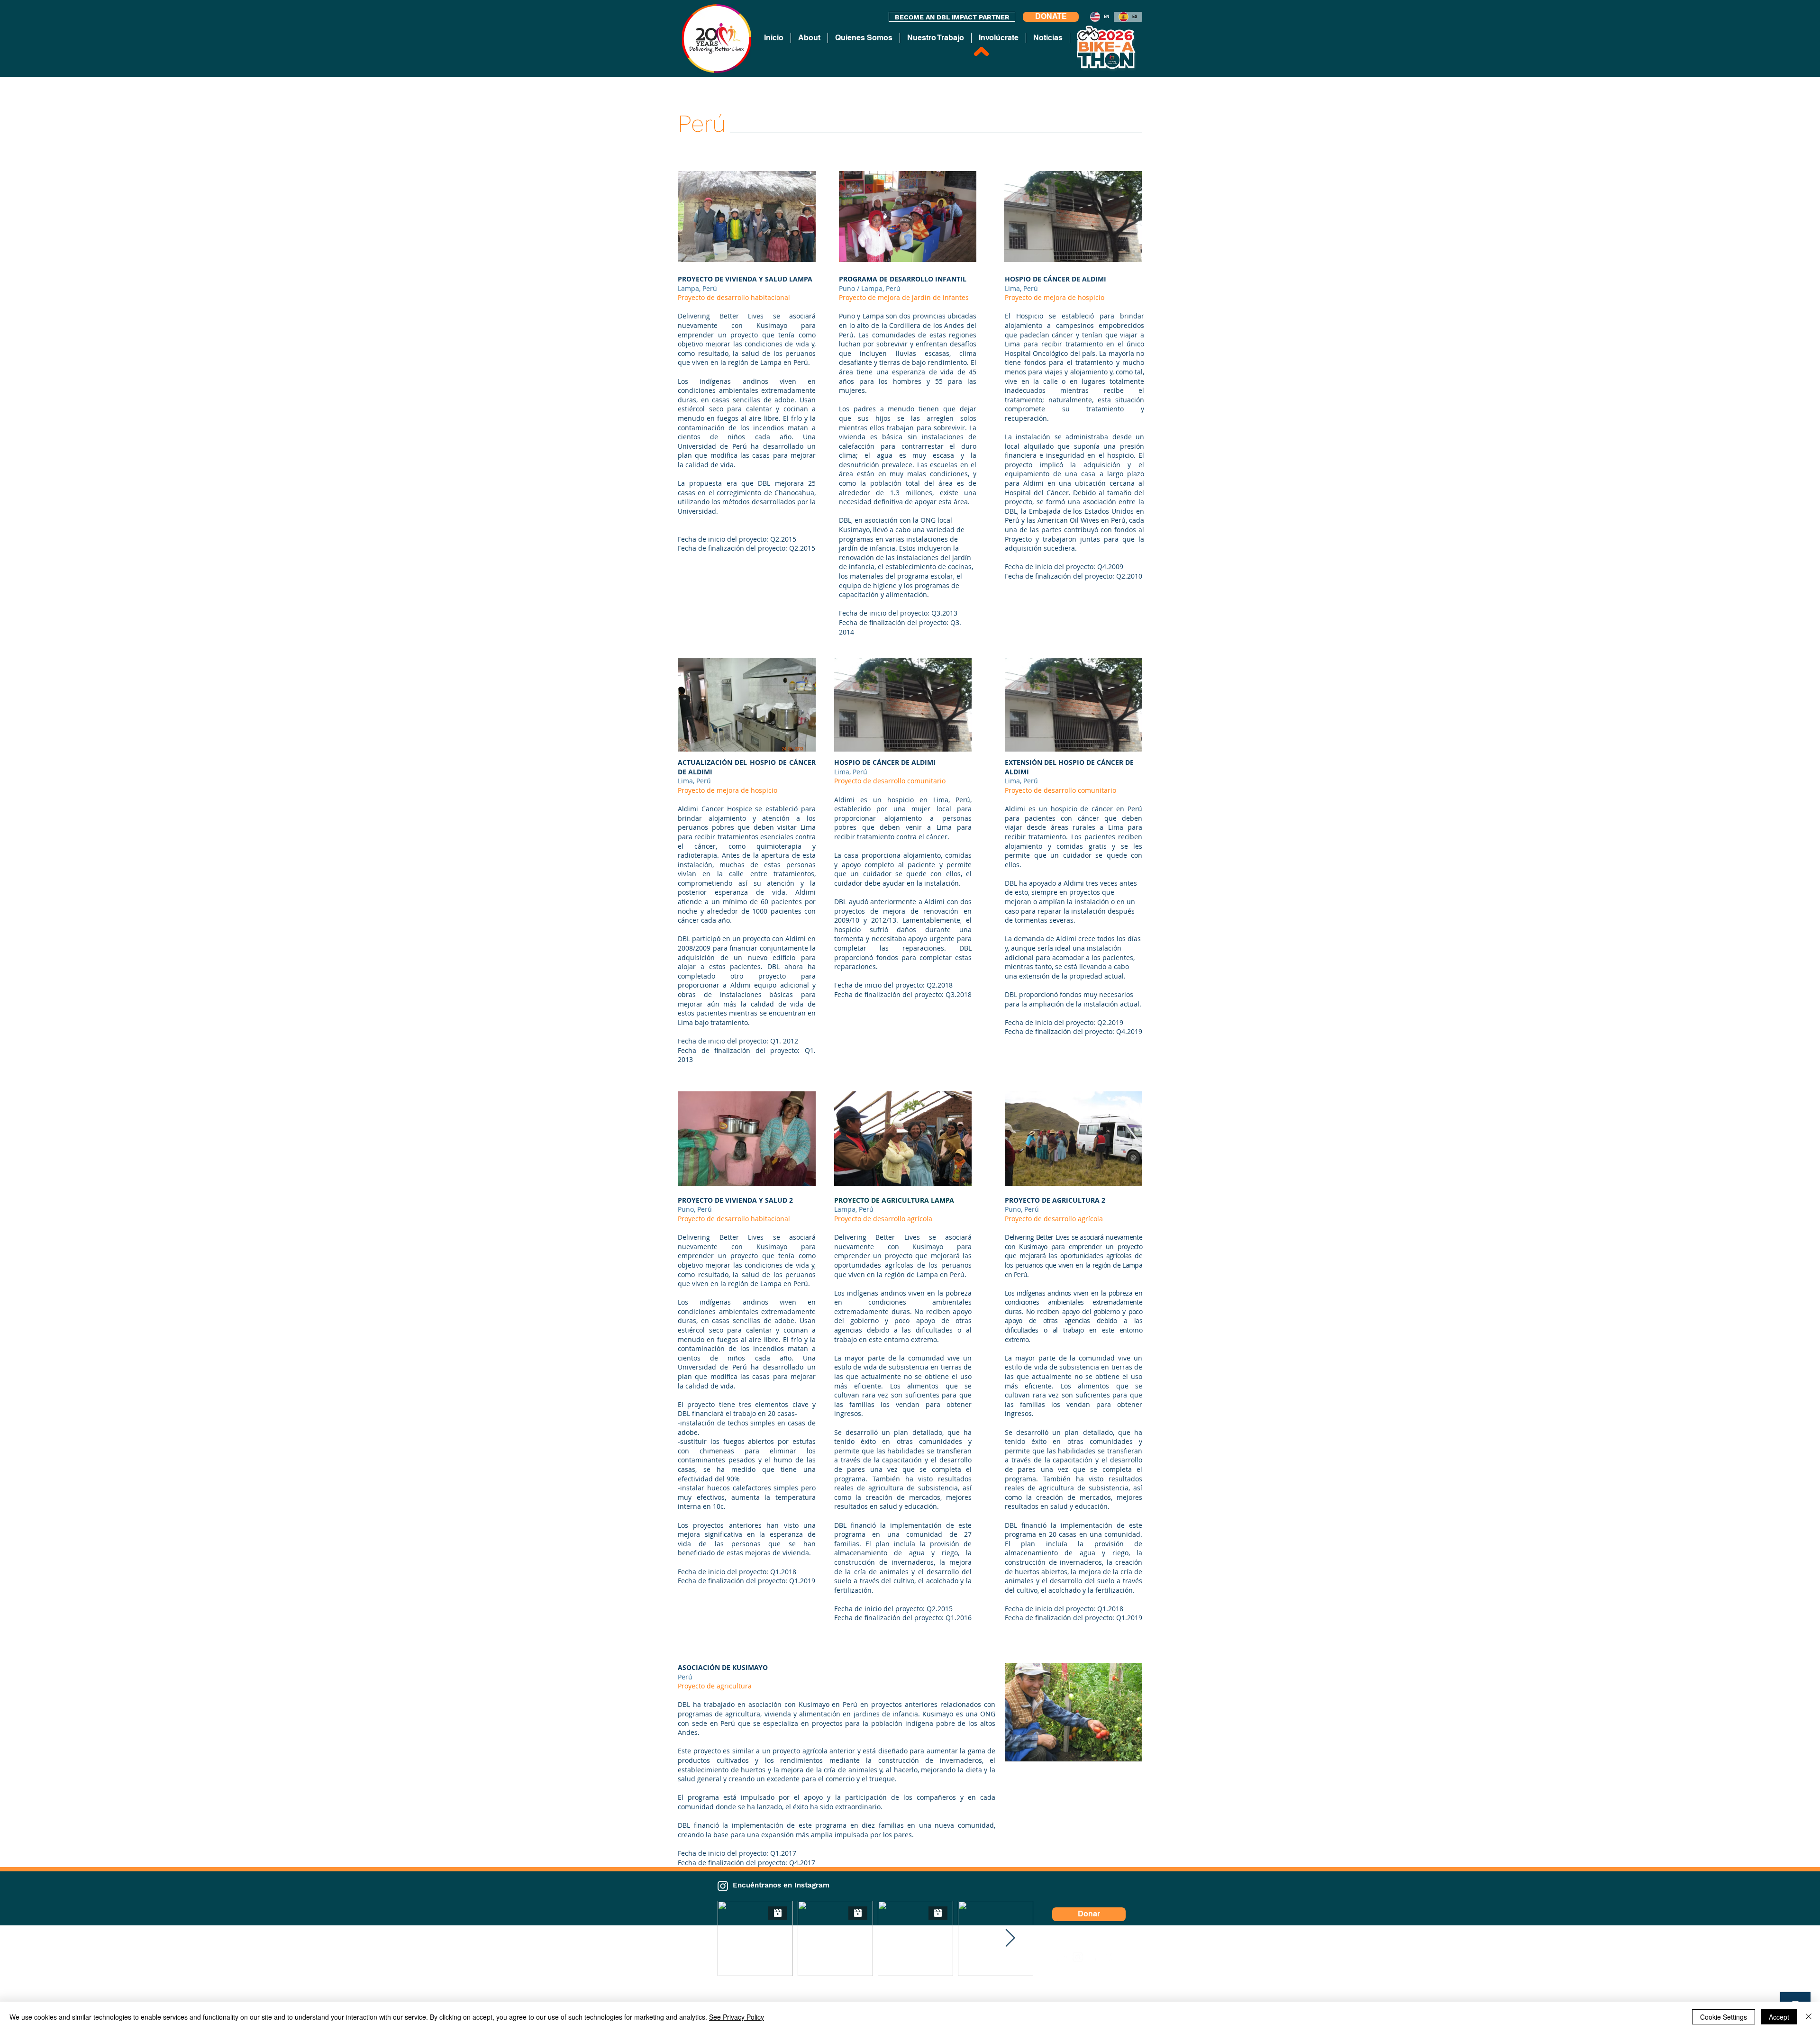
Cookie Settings (1724, 2017)
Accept (1779, 2017)
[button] (747, 217)
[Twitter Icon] (1110, 1957)
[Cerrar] (1809, 2017)
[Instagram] (723, 1886)
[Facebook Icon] (1094, 1957)
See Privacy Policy (737, 2017)
